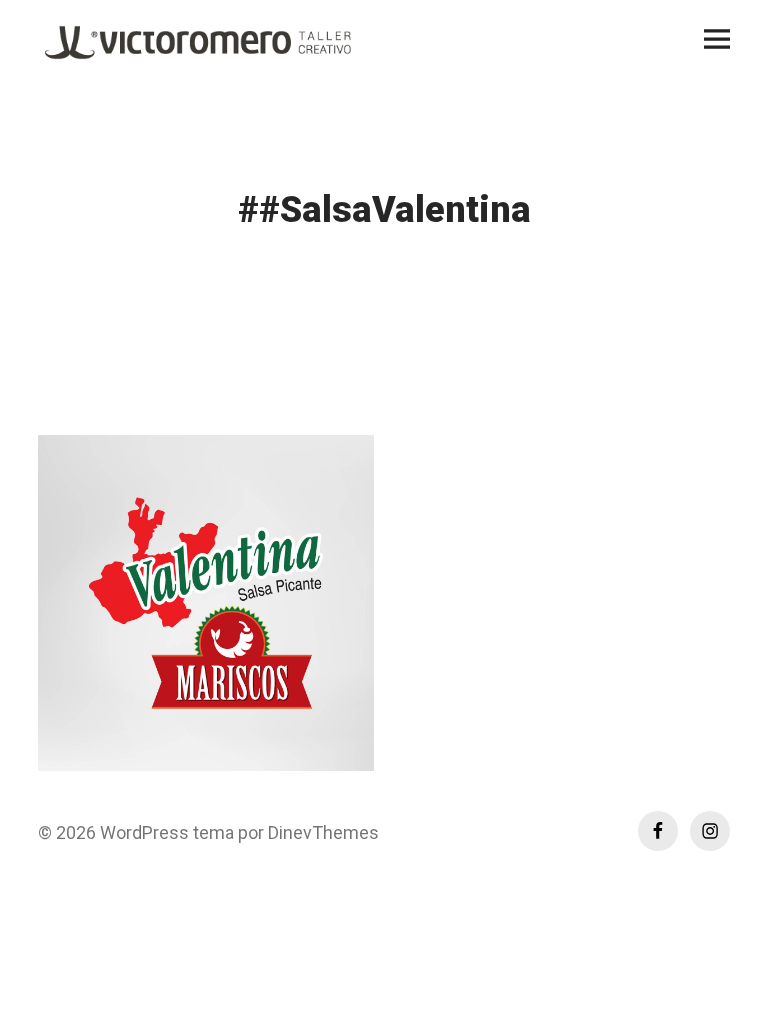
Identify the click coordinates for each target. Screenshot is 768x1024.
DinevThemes (321, 832)
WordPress (144, 832)
